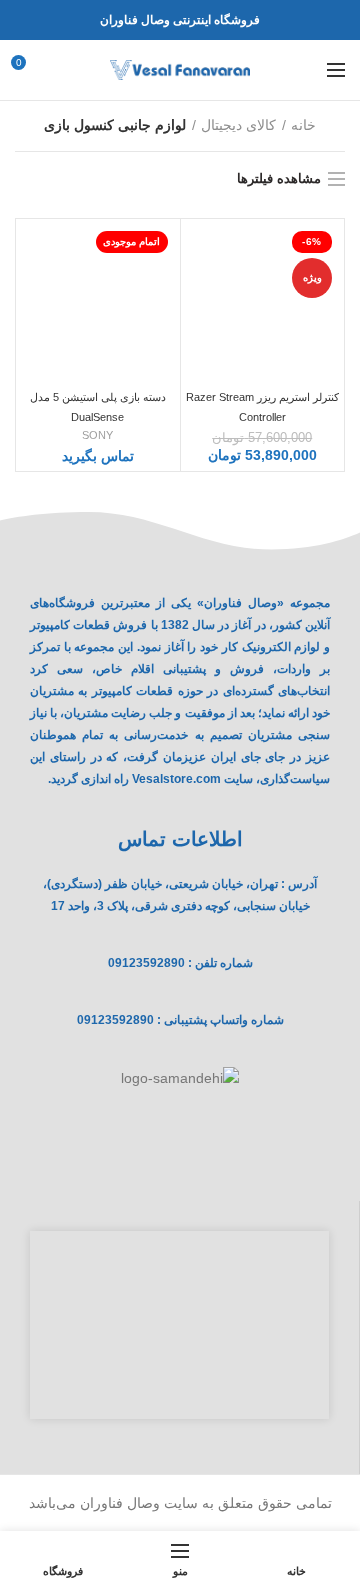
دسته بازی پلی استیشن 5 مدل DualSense (98, 407)
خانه (303, 125)
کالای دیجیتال (238, 125)
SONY (97, 435)
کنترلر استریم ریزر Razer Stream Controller (262, 407)
